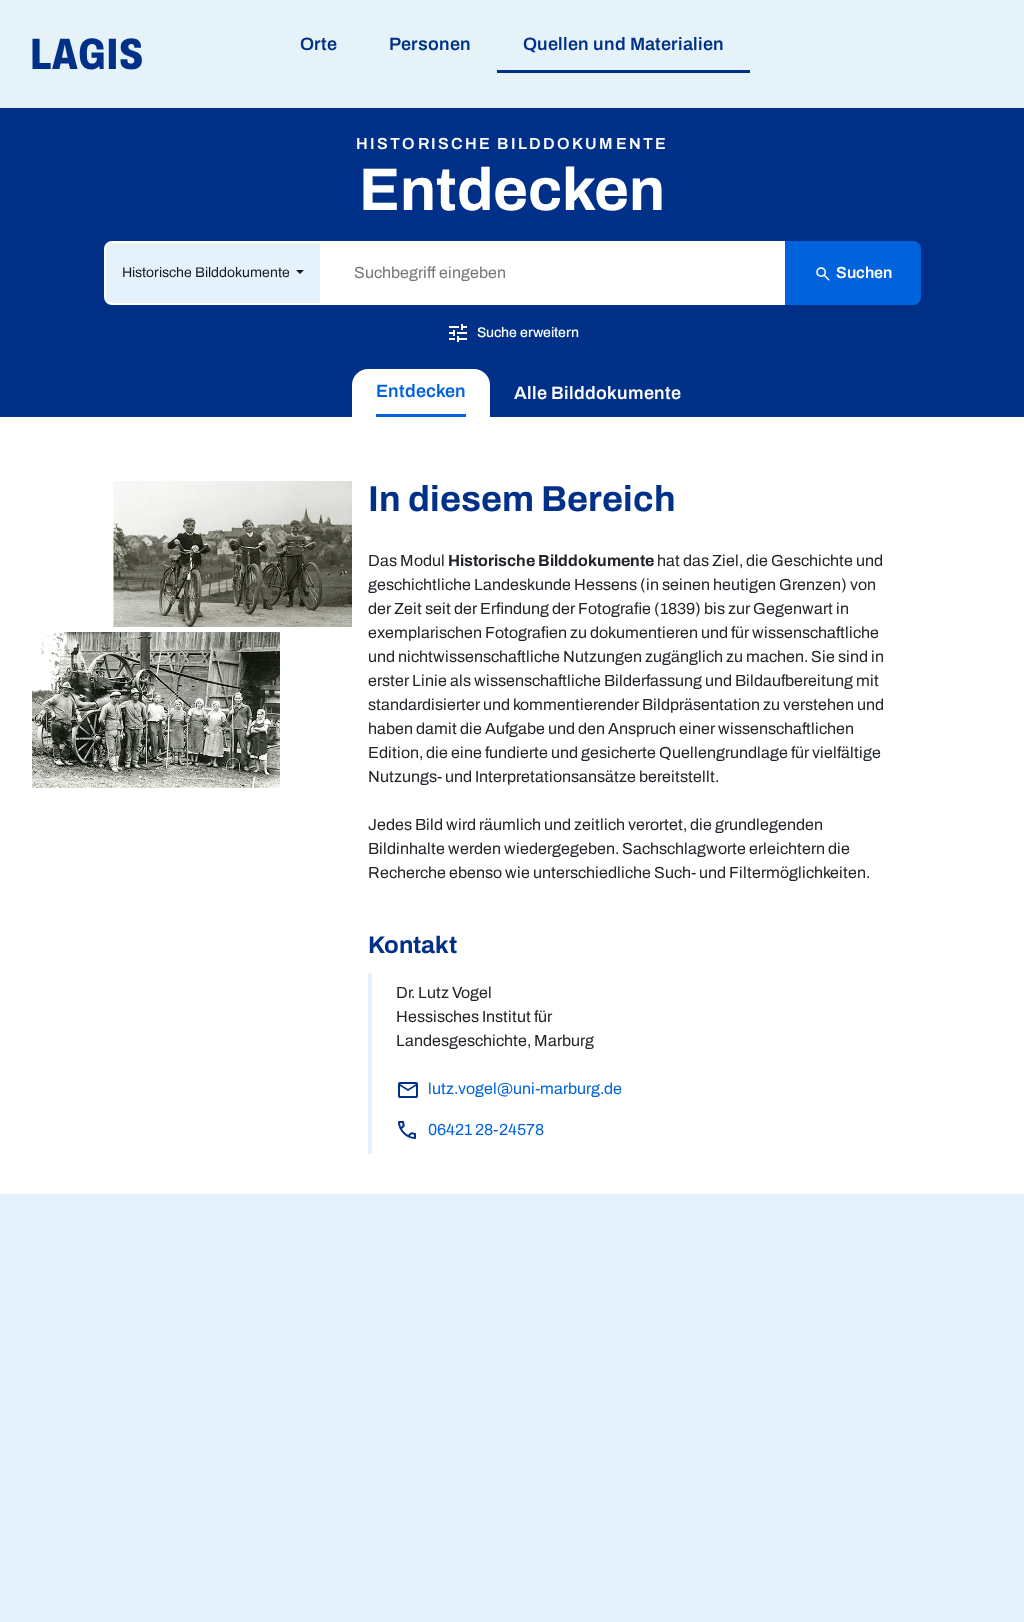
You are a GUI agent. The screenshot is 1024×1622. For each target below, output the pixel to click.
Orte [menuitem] (318, 44)
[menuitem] (421, 393)
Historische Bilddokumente (207, 272)
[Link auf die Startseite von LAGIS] (199, 54)
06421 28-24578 (486, 1129)
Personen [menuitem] (430, 44)
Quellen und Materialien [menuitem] (623, 44)
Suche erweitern (526, 331)
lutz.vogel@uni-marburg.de (525, 1088)
